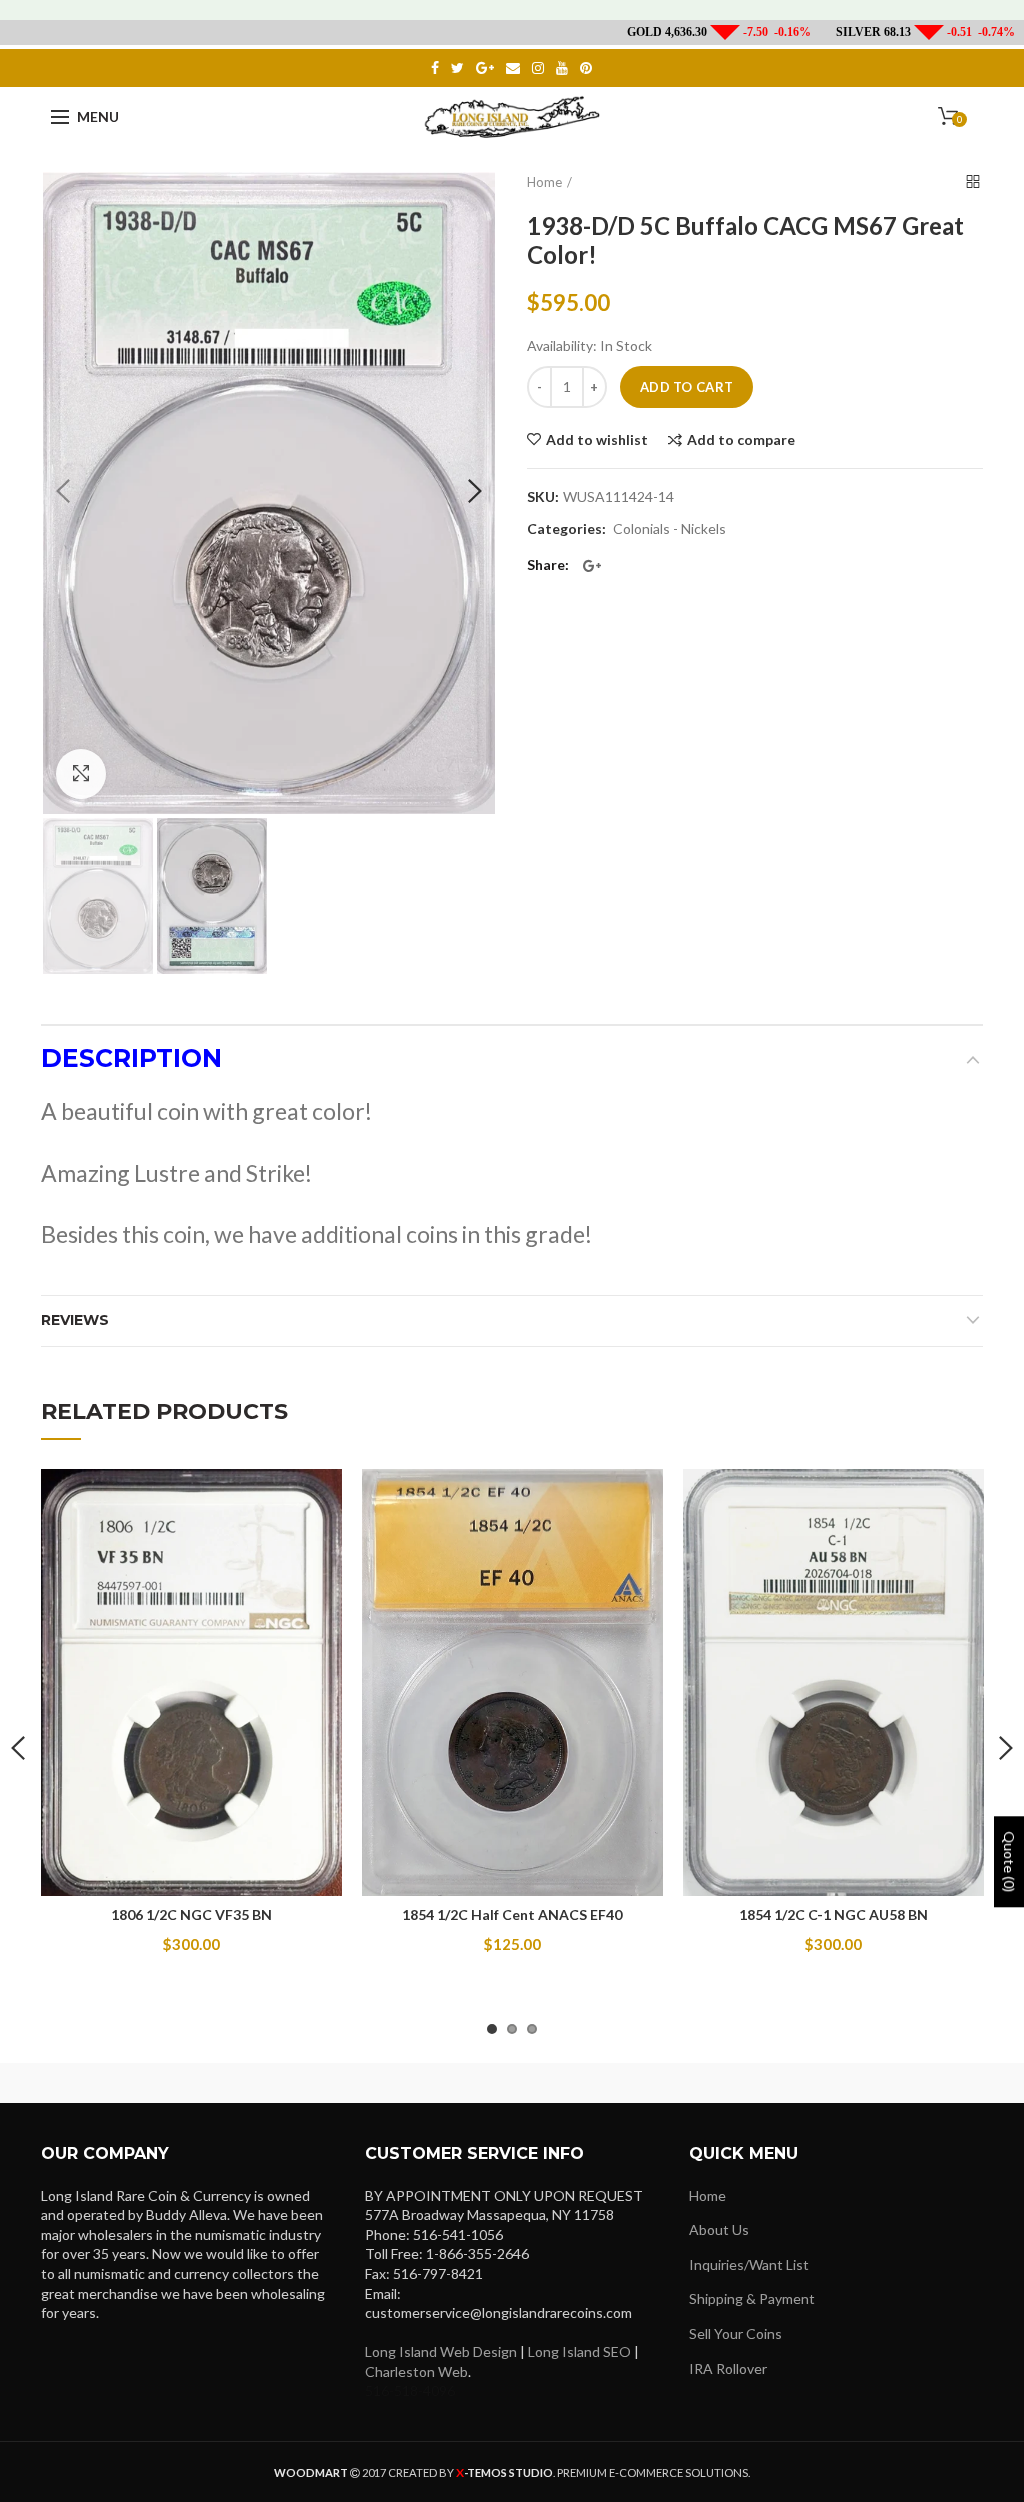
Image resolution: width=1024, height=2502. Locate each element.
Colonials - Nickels (669, 529)
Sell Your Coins (735, 2333)
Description (131, 1058)
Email (513, 68)
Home (544, 182)
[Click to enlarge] (81, 774)
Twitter (457, 68)
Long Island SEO (579, 2351)
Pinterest (586, 68)
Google (485, 68)
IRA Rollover (728, 2368)
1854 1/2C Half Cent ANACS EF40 (512, 1914)
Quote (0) (1009, 1861)
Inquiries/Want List (749, 2264)
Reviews (75, 1320)
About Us (719, 2229)
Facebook (435, 68)
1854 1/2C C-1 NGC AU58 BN (833, 1914)
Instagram (538, 68)
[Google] (592, 566)
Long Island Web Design (441, 2351)
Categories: (566, 529)
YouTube (562, 68)
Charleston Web (416, 2371)
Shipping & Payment (752, 2298)
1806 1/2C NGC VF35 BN (191, 1914)
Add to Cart (686, 387)
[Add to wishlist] (314, 1496)
